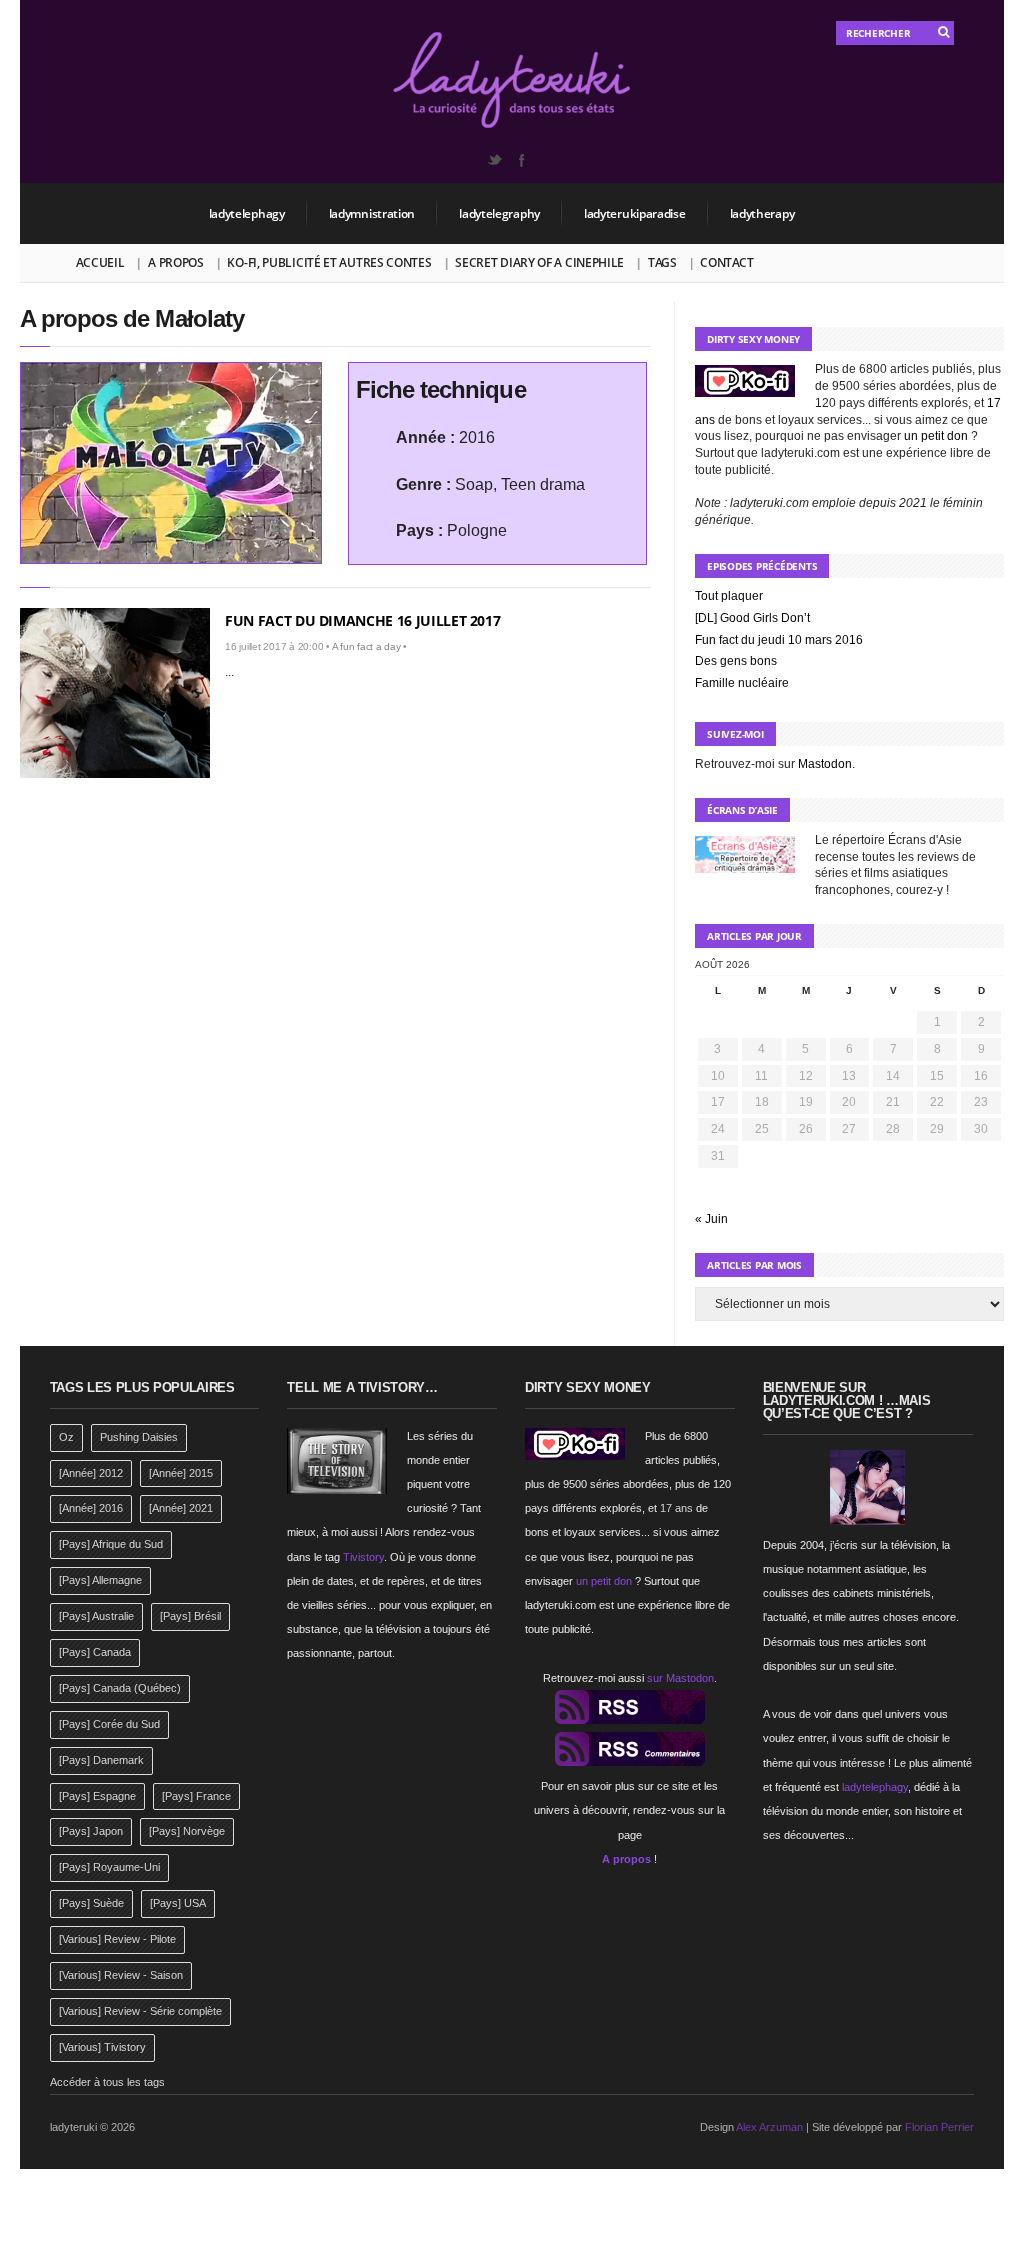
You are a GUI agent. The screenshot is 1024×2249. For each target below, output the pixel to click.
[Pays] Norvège (187, 1831)
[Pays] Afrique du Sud (111, 1544)
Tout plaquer (729, 596)
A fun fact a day (366, 646)
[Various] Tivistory (102, 2047)
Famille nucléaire (742, 683)
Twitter (494, 160)
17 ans (676, 1508)
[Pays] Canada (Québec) (120, 1688)
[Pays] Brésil (190, 1616)
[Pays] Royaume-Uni (109, 1867)
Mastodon (825, 764)
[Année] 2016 (91, 1508)
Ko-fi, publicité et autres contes (329, 262)
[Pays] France (196, 1796)
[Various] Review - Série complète (140, 2011)
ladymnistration (372, 213)
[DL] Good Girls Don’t (752, 618)
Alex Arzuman (769, 2127)
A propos (176, 262)
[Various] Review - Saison (121, 1975)
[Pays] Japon (91, 1831)
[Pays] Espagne (97, 1796)
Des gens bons (736, 661)
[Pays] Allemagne (100, 1580)
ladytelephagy (247, 213)
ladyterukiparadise (635, 213)
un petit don (936, 436)
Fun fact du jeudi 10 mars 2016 (779, 640)
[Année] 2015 (181, 1473)
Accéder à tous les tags (107, 2082)
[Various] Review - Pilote (117, 1939)
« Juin (711, 1219)
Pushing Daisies (139, 1437)
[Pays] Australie (96, 1616)
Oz (66, 1437)
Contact (726, 262)
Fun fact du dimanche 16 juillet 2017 (362, 620)
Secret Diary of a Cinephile (539, 262)
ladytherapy (762, 213)
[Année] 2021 (181, 1508)
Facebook (521, 160)
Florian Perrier (939, 2127)
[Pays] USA (178, 1903)
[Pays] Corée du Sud (109, 1724)
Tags (662, 262)
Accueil (100, 262)
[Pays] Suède (91, 1903)
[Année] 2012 (91, 1473)
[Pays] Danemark (101, 1760)
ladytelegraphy (499, 213)
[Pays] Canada (95, 1652)
